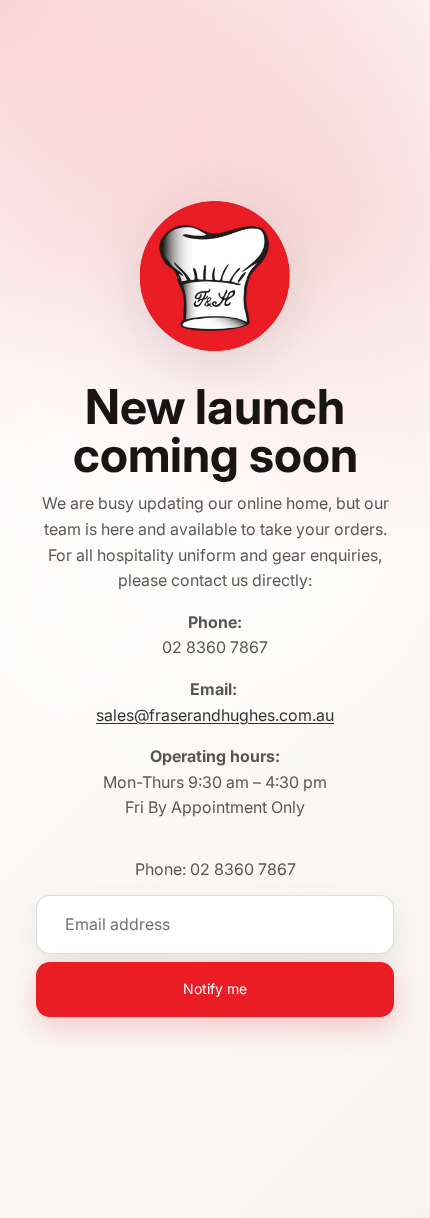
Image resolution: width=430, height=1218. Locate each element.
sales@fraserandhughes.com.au (215, 715)
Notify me (215, 988)
